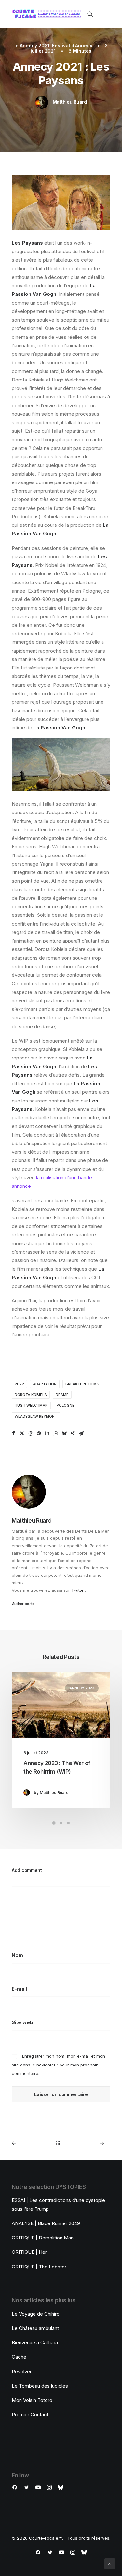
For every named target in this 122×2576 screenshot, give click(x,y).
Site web (22, 2022)
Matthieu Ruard (70, 102)
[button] (107, 14)
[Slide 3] (68, 1823)
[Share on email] (81, 1433)
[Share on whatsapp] (56, 1433)
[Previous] (31, 2143)
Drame (62, 1395)
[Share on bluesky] (64, 1433)
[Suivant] (91, 2143)
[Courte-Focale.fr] (48, 14)
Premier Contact (30, 2415)
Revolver (22, 2372)
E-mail (19, 1989)
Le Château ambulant (35, 2328)
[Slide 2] (61, 1823)
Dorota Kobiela (31, 1395)
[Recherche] (87, 14)
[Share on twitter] (22, 1433)
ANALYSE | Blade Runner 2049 (46, 2223)
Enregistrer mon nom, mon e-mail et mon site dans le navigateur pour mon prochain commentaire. (58, 2065)
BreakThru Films (82, 1384)
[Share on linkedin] (47, 1433)
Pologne (66, 1405)
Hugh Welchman (31, 1405)
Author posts (23, 1604)
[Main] (61, 2143)
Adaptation (45, 1384)
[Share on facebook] (13, 1433)
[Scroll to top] (110, 2563)
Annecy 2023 (82, 1688)
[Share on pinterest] (39, 1433)
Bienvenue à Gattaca (35, 2343)
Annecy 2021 (35, 45)
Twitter (78, 1590)
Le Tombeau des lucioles (40, 2386)
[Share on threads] (30, 1433)
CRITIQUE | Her (29, 2252)
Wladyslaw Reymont (36, 1416)
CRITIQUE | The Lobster (39, 2267)
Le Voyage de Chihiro (36, 2314)
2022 (19, 1384)
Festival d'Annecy (72, 45)
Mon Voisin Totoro (32, 2400)
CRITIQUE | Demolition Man (43, 2238)
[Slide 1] (54, 1823)
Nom (17, 1955)
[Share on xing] (73, 1433)
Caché (19, 2357)
